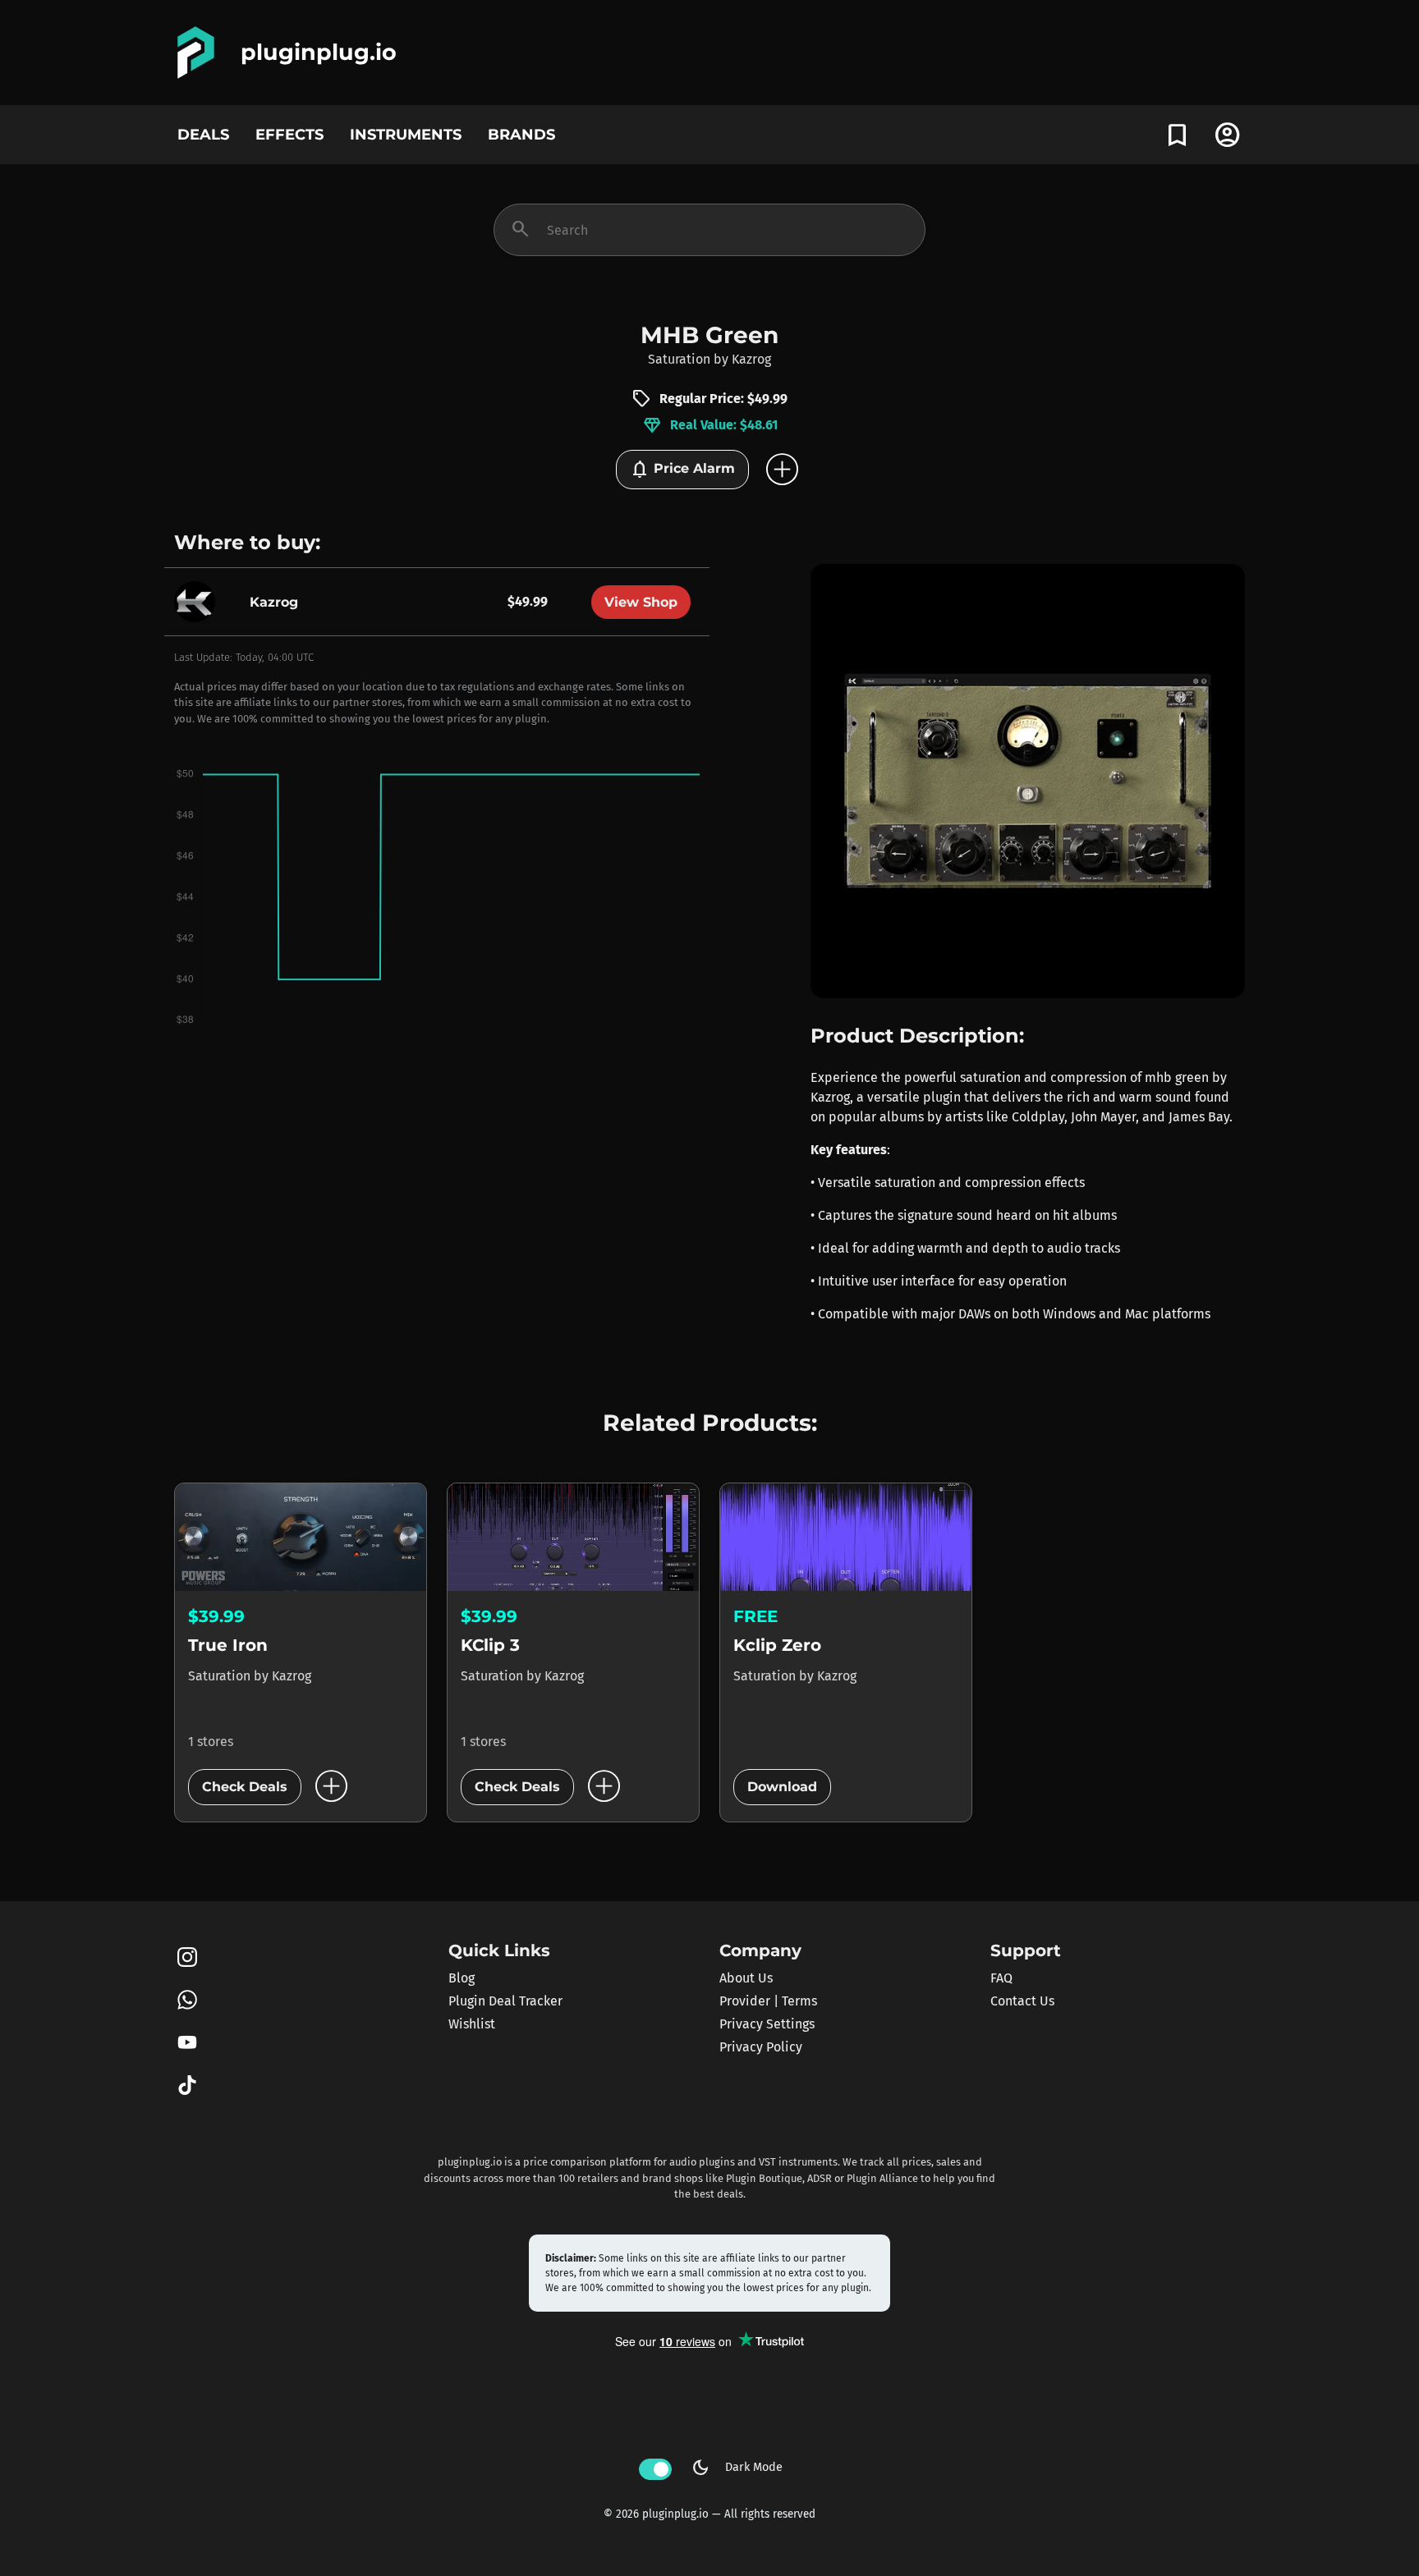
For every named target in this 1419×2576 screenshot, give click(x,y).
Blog (462, 1978)
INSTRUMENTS (406, 134)
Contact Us (1022, 2001)
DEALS (203, 134)
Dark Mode (737, 2468)
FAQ (1001, 1978)
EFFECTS (289, 134)
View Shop (641, 602)
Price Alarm (682, 470)
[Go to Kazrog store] (199, 601)
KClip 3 (490, 1645)
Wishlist (472, 2024)
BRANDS (521, 134)
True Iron (228, 1645)
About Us (746, 1978)
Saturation (679, 359)
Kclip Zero (777, 1645)
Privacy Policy (761, 2047)
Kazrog (751, 359)
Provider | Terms (768, 2001)
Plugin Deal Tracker (505, 2001)
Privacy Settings (767, 2024)
